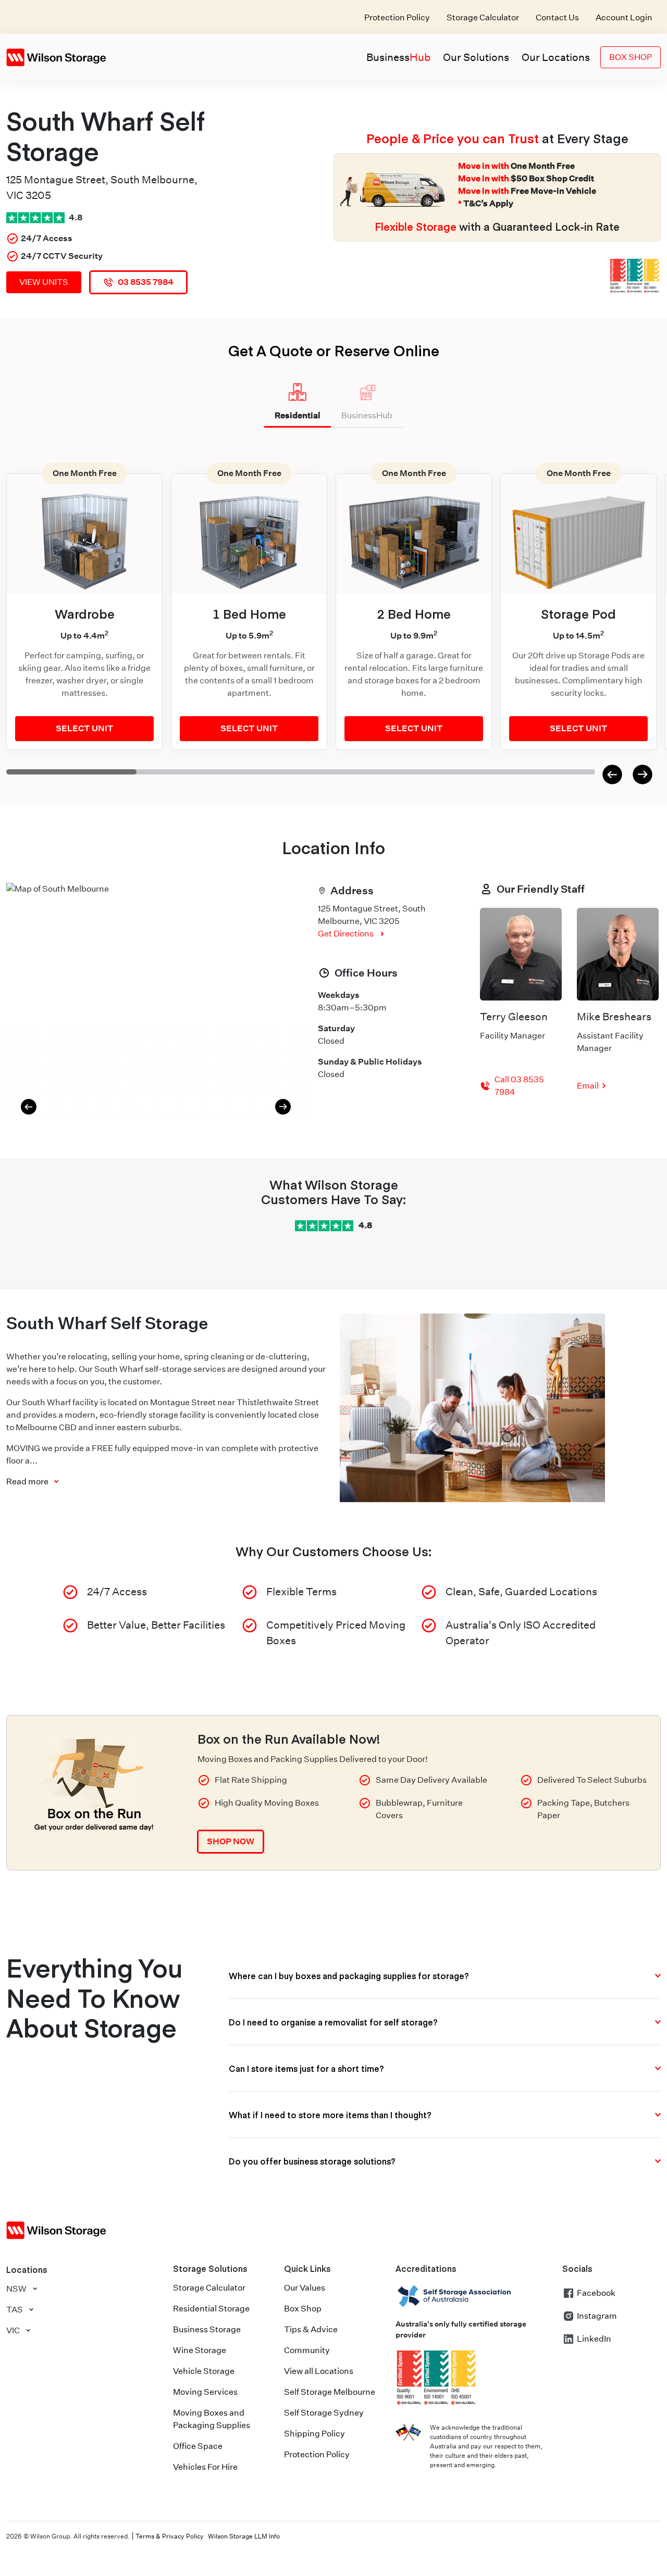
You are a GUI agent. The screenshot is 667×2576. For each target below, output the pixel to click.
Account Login (624, 17)
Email (588, 1086)
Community (307, 2350)
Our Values (305, 2288)
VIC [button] (13, 2330)
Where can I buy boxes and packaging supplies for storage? (349, 1975)
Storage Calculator (483, 17)
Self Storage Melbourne (330, 2392)
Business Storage (207, 2329)
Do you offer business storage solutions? (312, 2161)
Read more (27, 1481)
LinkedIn (594, 2339)
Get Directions (346, 934)
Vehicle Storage (204, 2371)
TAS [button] (15, 2310)
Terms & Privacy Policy (170, 2536)
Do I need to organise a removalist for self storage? (333, 2022)
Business (398, 57)
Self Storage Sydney (324, 2413)
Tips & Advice (311, 2329)
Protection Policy (397, 17)
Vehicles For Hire (205, 2467)
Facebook (596, 2293)
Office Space (198, 2446)
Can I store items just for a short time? (306, 2068)
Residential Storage (211, 2309)
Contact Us (557, 17)
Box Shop (631, 57)
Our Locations (556, 57)
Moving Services (205, 2392)
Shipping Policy (314, 2434)
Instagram (597, 2316)
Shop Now (231, 1841)
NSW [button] (16, 2289)
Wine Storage (200, 2350)
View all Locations (319, 2371)
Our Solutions (476, 57)
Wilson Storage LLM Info (244, 2536)
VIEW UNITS (44, 282)
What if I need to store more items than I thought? (330, 2115)
